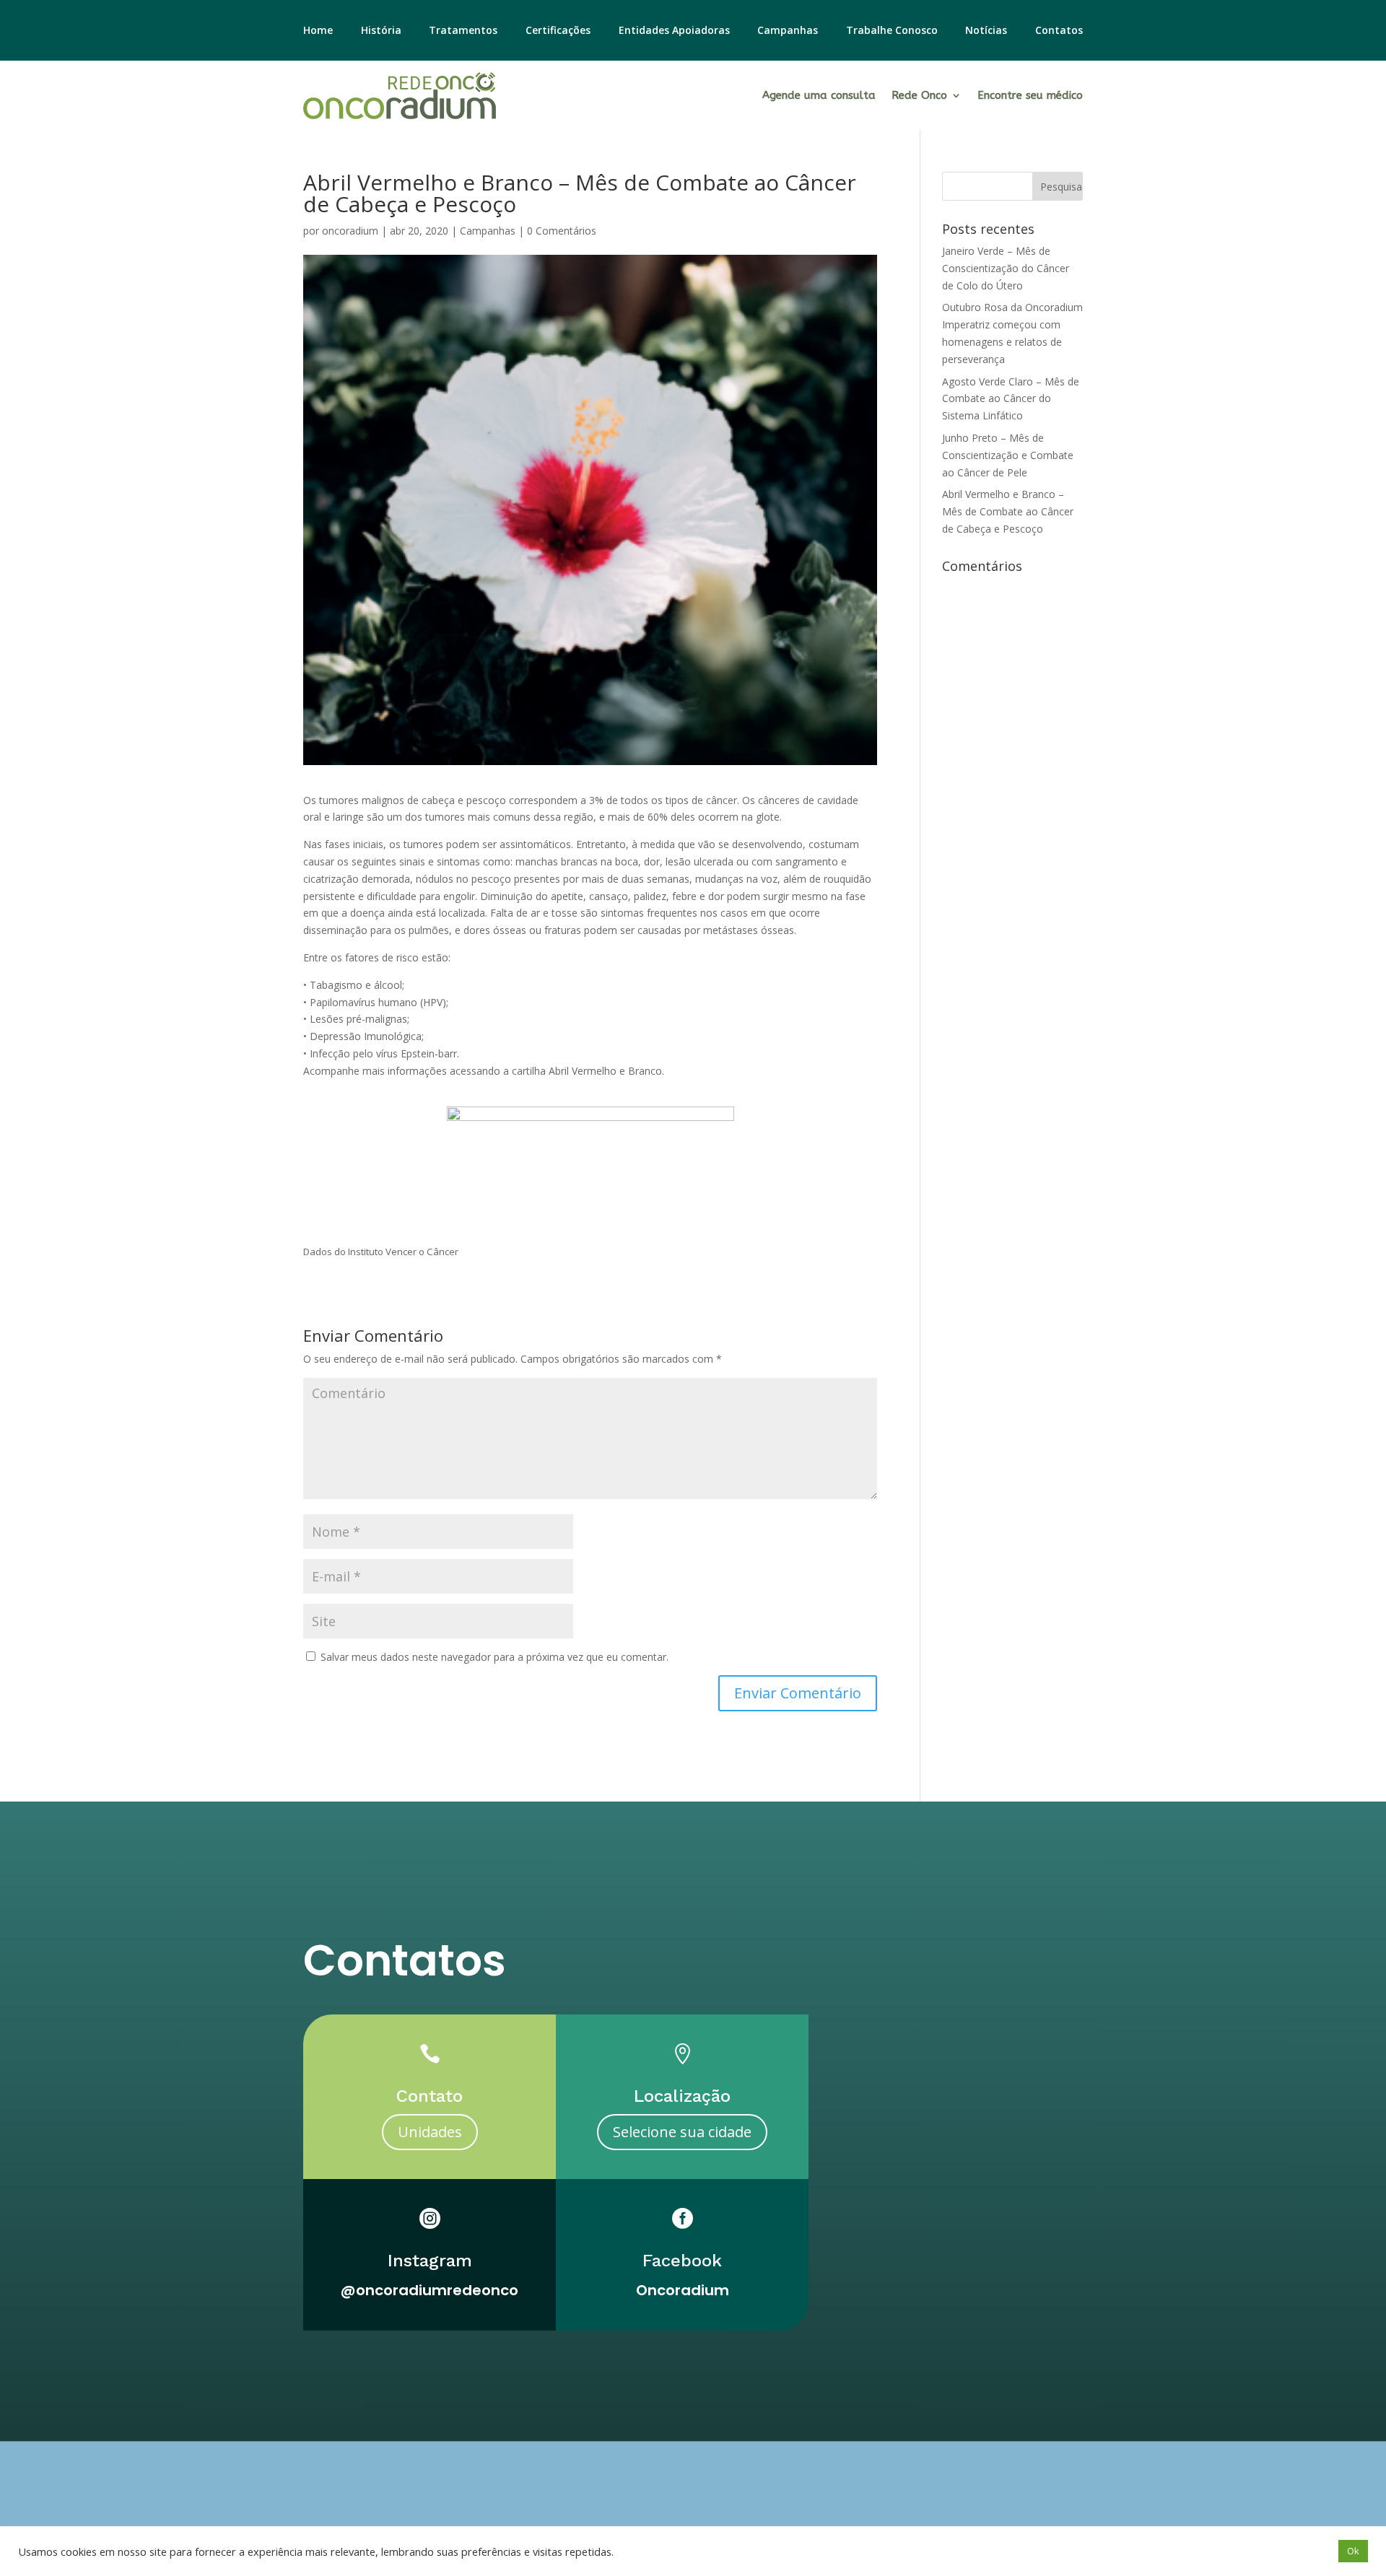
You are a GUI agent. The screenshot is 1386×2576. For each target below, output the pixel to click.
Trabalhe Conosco (892, 31)
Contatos (1059, 31)
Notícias (986, 31)
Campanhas (788, 31)
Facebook (682, 2261)
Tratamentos (463, 31)
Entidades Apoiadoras (674, 31)
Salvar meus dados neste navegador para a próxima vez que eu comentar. (494, 1657)
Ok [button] (1353, 2551)
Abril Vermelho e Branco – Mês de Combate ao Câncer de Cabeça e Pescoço (1008, 511)
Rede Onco (919, 95)
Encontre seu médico (1030, 95)
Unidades (430, 2132)
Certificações (558, 31)
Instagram (430, 2261)
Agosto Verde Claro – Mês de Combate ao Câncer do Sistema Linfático (1011, 399)
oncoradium (350, 231)
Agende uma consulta (819, 95)
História (381, 31)
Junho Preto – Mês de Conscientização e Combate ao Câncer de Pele (1008, 455)
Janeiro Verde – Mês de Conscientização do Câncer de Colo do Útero (1006, 268)
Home (318, 31)
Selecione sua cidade (682, 2132)
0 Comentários (562, 231)
